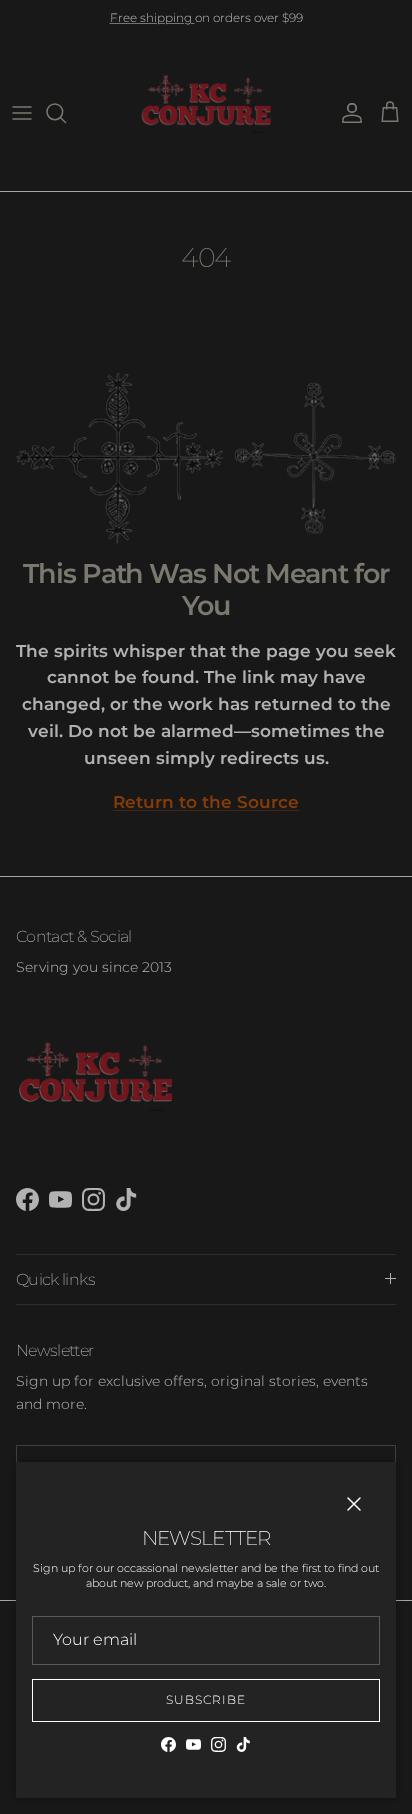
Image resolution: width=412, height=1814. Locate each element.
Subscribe (206, 1699)
